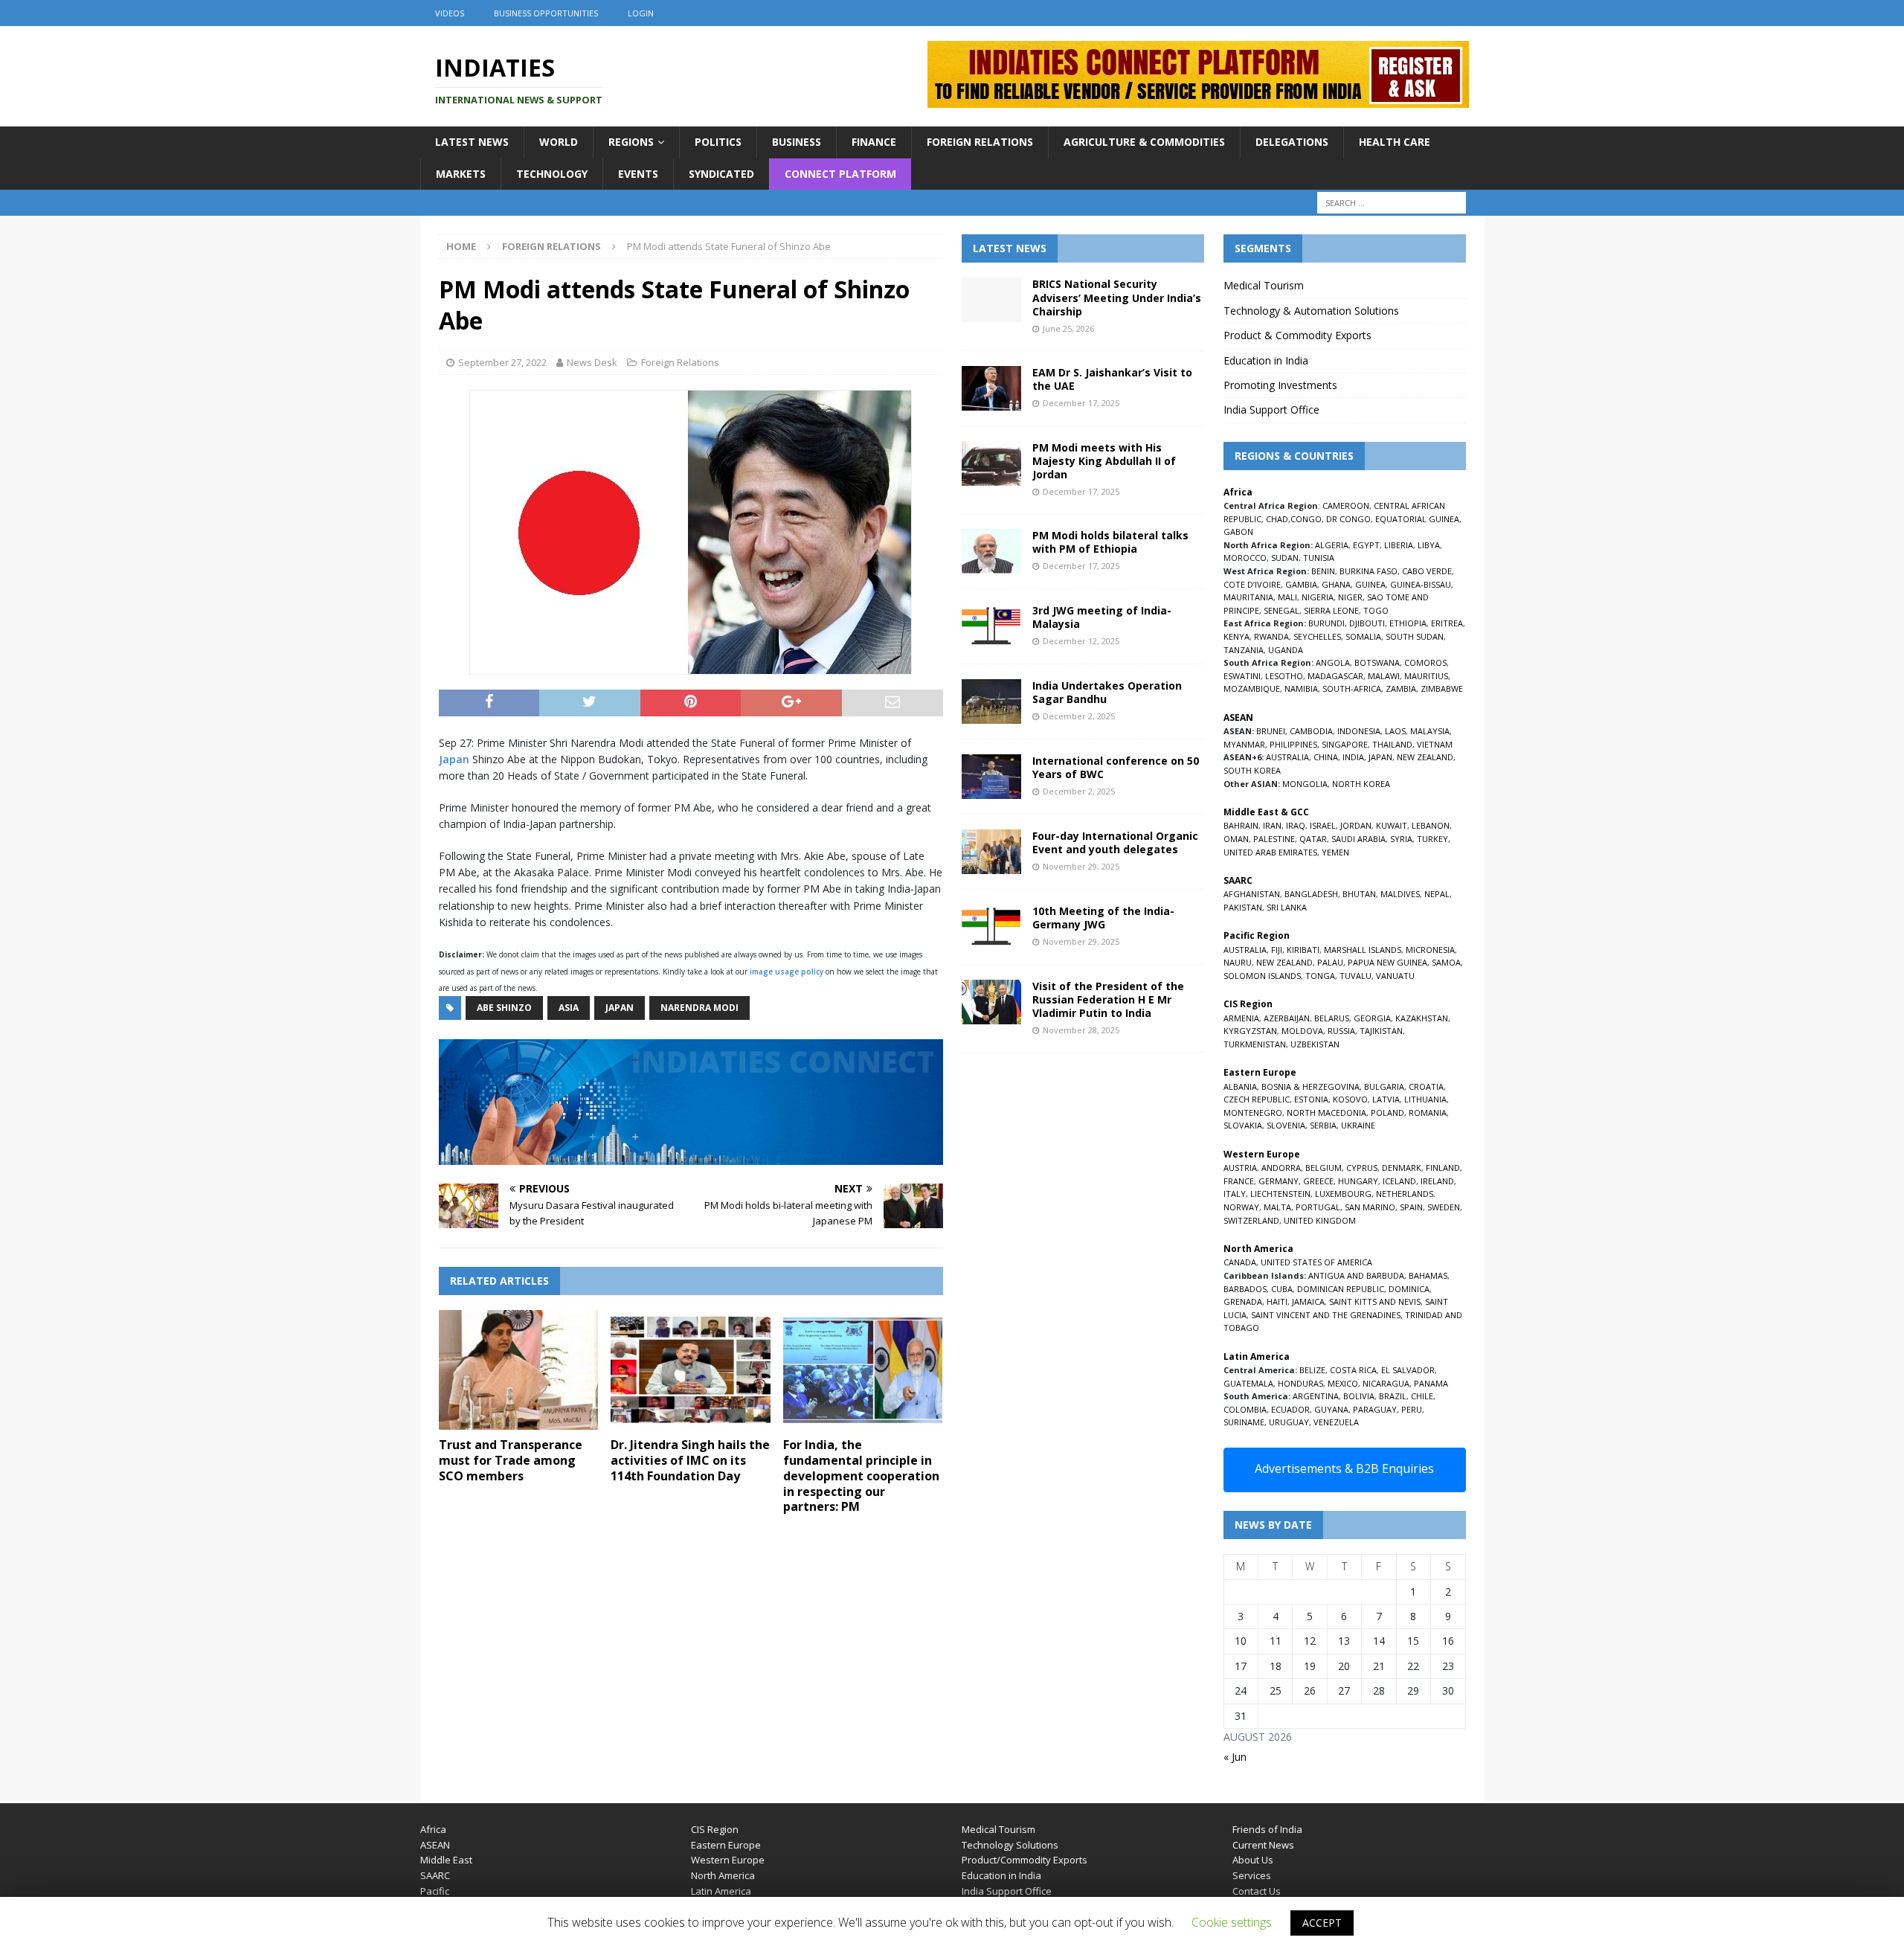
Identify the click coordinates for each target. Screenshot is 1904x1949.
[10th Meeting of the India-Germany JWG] (991, 927)
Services (1252, 1875)
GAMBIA (1301, 584)
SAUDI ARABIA (1358, 839)
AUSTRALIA (1287, 757)
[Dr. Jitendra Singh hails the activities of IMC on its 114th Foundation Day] (691, 1370)
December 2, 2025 (1079, 716)
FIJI (1277, 950)
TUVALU (1355, 976)
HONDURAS (1300, 1383)
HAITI (1277, 1301)
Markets (461, 174)
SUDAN (1285, 558)
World (559, 142)
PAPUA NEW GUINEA (1387, 962)
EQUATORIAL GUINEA (1417, 519)
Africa (433, 1829)
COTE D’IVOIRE (1252, 584)
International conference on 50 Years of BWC (1116, 767)
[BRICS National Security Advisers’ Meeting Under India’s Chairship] (991, 300)
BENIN (1323, 571)
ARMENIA (1241, 1018)
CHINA (1326, 757)
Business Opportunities (546, 13)
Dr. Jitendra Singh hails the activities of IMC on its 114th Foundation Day (690, 1460)
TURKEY (1432, 839)
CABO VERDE (1427, 571)
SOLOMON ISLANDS (1262, 976)
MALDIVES (1400, 894)
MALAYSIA (1430, 731)
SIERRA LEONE (1331, 610)
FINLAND (1443, 1168)
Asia (569, 1008)
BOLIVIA (1359, 1396)
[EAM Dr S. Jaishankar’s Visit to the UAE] (991, 388)
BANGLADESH (1311, 894)
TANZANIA (1244, 650)
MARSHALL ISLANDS (1363, 950)
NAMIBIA (1301, 688)
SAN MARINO (1370, 1207)
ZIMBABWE (1442, 688)
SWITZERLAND (1251, 1220)
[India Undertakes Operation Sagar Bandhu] (991, 701)
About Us (1253, 1860)
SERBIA (1323, 1125)
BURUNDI (1326, 623)
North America (723, 1875)
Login (641, 13)
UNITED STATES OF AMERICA (1316, 1262)
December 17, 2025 (1081, 403)
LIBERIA (1399, 545)
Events (638, 174)
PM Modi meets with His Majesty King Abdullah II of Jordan (1104, 461)
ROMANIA (1428, 1112)
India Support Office (1271, 410)
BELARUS (1332, 1018)
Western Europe (728, 1860)
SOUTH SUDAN (1415, 636)
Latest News (472, 142)
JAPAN (1380, 757)
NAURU (1238, 962)
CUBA (1282, 1289)
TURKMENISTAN (1255, 1044)
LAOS (1395, 731)
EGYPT (1366, 545)
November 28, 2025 (1081, 1030)
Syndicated (721, 174)
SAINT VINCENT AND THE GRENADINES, (1327, 1315)
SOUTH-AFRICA (1352, 688)
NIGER (1350, 597)
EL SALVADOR (1408, 1370)
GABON (1238, 532)
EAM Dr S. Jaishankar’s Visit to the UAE (1112, 379)
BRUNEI (1271, 731)
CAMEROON (1346, 505)
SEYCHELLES (1317, 636)
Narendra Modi (699, 1008)
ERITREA (1447, 623)
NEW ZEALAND (1425, 757)
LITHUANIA (1425, 1099)
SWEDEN (1444, 1207)
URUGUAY (1289, 1422)
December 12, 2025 (1081, 641)
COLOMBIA (1245, 1409)
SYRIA (1401, 839)
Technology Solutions (1010, 1845)
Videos (450, 13)
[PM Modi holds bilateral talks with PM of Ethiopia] (991, 551)
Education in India (1266, 360)
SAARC (435, 1875)
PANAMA (1431, 1383)
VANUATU (1395, 976)
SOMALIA (1363, 636)
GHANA (1336, 584)
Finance (874, 142)
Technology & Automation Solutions (1311, 311)
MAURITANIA (1248, 597)
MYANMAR (1244, 744)
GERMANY (1279, 1181)
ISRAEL (1323, 825)
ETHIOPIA (1408, 623)
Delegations (1292, 142)
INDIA (1353, 757)
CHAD (1277, 519)
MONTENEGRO (1253, 1112)
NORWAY (1241, 1207)
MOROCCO (1245, 558)
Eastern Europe (726, 1845)
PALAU (1330, 962)
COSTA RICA (1353, 1370)
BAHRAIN (1241, 825)
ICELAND (1399, 1181)
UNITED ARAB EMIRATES (1270, 852)
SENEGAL (1281, 610)
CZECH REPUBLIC (1257, 1099)
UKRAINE (1358, 1125)
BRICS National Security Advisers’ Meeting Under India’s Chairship (1117, 297)
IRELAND (1437, 1181)
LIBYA (1429, 545)
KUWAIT (1392, 825)
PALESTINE (1274, 839)
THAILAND (1392, 744)
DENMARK (1402, 1168)
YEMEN (1335, 852)
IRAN (1272, 825)
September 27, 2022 (502, 362)
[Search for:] (1392, 203)
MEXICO (1343, 1383)
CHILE (1422, 1396)
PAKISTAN (1243, 907)
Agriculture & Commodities (1144, 142)
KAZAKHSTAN (1422, 1018)
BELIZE (1312, 1370)
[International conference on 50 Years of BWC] (991, 777)
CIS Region (715, 1829)
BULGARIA (1384, 1086)
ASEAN (1238, 717)
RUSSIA (1341, 1031)
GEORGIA (1372, 1018)
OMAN (1236, 839)
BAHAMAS (1428, 1275)
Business (797, 142)
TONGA (1320, 976)
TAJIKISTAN (1381, 1031)
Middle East (446, 1860)
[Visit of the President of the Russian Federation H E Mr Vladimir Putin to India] (991, 1002)
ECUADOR (1290, 1409)
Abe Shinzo (504, 1008)
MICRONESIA (1430, 950)
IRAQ (1296, 825)
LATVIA (1386, 1099)
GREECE (1318, 1181)
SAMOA (1446, 962)
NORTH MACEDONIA (1326, 1112)
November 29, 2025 (1081, 866)
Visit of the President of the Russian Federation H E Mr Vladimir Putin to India (1108, 999)
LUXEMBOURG (1343, 1194)
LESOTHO (1284, 676)
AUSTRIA (1240, 1168)
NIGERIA (1318, 597)
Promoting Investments (1280, 385)
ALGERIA (1332, 545)
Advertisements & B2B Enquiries (1344, 1468)
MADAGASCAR (1335, 676)
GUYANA (1331, 1409)
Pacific (435, 1891)
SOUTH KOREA (1252, 770)
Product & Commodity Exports (1297, 335)
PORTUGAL (1318, 1207)
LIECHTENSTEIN (1280, 1194)
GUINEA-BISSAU (1421, 584)
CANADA (1240, 1262)
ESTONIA (1311, 1099)
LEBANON (1431, 825)
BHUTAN (1359, 894)
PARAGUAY (1375, 1409)
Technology (552, 174)
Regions (631, 142)
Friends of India (1267, 1829)
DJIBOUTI (1367, 623)
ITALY (1235, 1194)
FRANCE (1239, 1181)
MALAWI (1384, 676)
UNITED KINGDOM (1320, 1220)
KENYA (1236, 636)
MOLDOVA (1302, 1031)
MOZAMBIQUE (1252, 688)
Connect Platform (840, 174)
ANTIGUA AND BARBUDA (1356, 1275)
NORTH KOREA (1361, 784)
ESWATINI (1242, 676)
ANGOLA (1333, 662)
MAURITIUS (1426, 676)
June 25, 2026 (1068, 328)
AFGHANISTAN (1252, 894)
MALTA (1277, 1207)
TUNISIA (1319, 558)
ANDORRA (1281, 1168)
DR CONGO (1348, 519)
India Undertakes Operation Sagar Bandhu (1107, 692)
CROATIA (1426, 1086)
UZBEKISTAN (1315, 1044)
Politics (718, 142)
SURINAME (1244, 1422)
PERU (1412, 1409)
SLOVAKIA (1243, 1125)
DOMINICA (1409, 1289)
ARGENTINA (1316, 1396)
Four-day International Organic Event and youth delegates (1115, 842)
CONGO (1306, 519)
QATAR (1313, 839)
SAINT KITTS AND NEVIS (1375, 1301)
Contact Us (1257, 1891)
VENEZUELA (1336, 1422)
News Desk (592, 362)
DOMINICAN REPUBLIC (1341, 1289)
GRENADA (1243, 1301)
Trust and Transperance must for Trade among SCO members (511, 1460)
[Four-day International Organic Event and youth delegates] (991, 852)
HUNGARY (1358, 1181)
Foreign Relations (980, 142)
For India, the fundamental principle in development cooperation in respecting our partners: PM (861, 1476)
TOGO (1376, 610)
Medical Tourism (1264, 285)
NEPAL (1437, 894)
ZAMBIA (1401, 688)
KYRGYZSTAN (1250, 1031)
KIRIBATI (1303, 950)
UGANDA (1286, 650)
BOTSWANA (1377, 662)
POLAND (1387, 1112)
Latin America (721, 1891)
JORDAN (1356, 825)
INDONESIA (1359, 731)
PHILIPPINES (1293, 744)
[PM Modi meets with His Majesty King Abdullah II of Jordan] (991, 463)
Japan (456, 759)
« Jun (1235, 1757)
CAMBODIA (1311, 731)
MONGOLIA (1305, 784)
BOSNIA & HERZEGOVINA (1310, 1086)
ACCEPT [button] (1322, 1923)
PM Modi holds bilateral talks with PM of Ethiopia (1110, 542)
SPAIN (1411, 1207)
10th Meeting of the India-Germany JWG (1103, 918)
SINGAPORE (1345, 744)
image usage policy (787, 972)
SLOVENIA (1286, 1125)
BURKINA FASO (1368, 571)
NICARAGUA (1386, 1383)
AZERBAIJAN (1287, 1018)
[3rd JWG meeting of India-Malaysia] (991, 626)
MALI (1287, 597)
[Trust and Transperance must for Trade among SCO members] (519, 1370)
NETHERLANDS (1405, 1194)
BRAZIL (1393, 1396)
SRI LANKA (1287, 907)
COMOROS (1425, 662)
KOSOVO (1350, 1099)
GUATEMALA (1248, 1383)
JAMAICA (1308, 1301)
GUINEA (1370, 584)
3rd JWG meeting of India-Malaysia (1102, 617)
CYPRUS (1362, 1168)
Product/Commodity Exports (1025, 1860)
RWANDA (1271, 636)
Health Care (1395, 142)
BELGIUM (1324, 1168)
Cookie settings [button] (1232, 1922)
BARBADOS (1245, 1289)
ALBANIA (1240, 1086)
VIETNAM (1435, 744)
